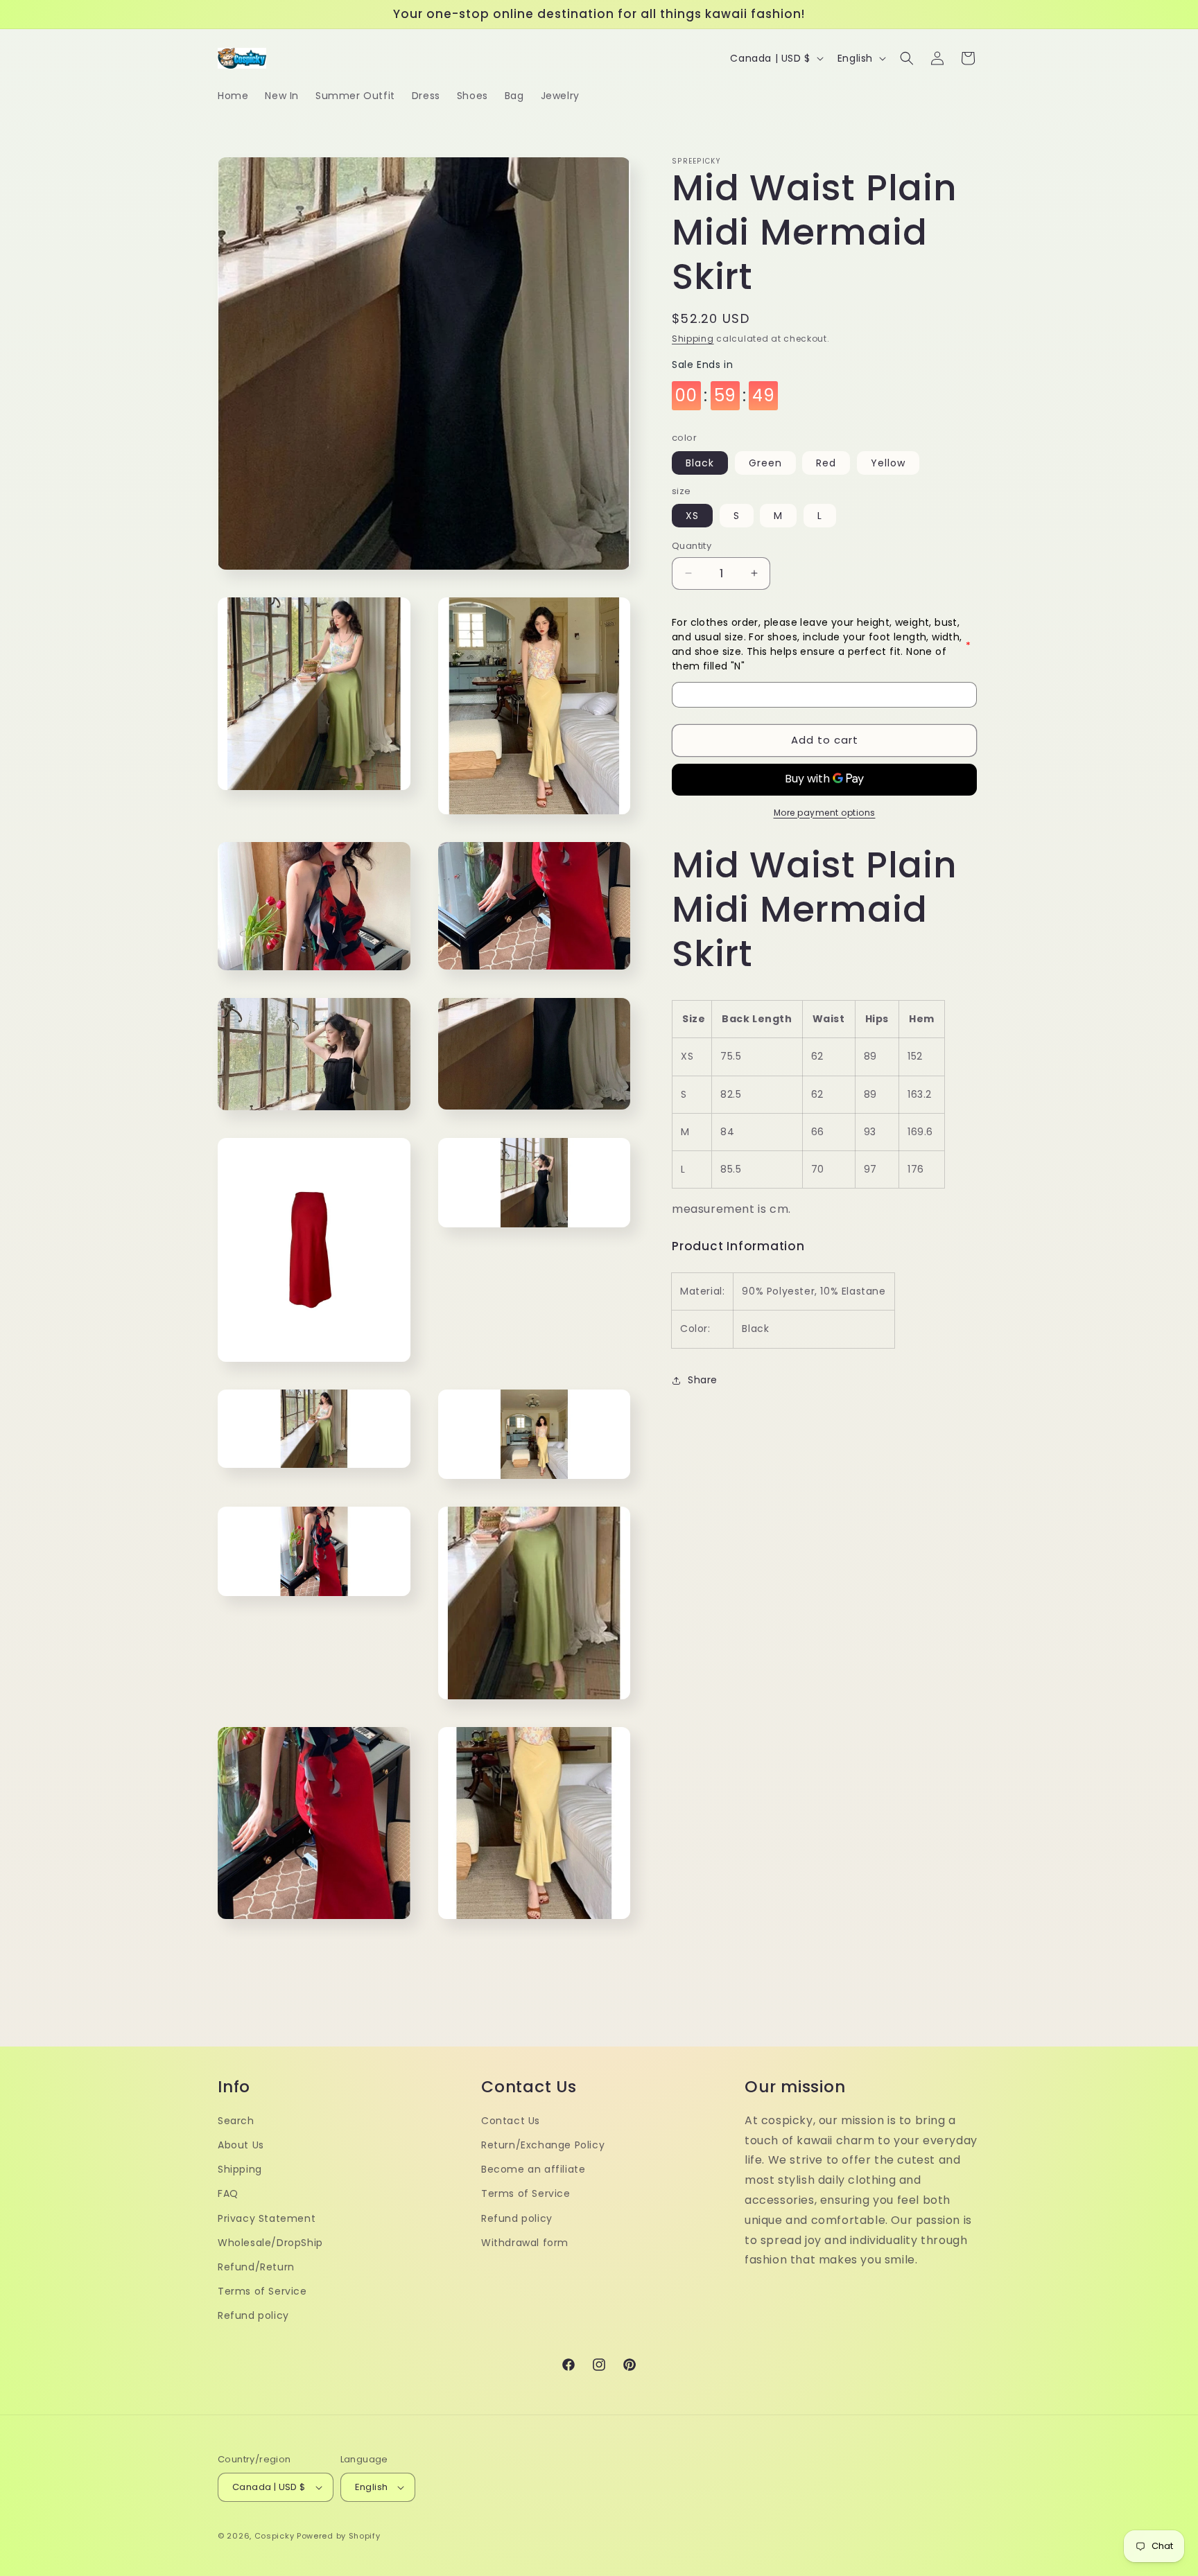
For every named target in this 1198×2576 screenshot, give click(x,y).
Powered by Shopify (339, 2536)
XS (692, 516)
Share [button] (703, 1380)
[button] (907, 58)
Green (765, 463)
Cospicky (275, 2536)
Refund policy (253, 2315)
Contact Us (511, 2121)
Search (236, 2121)
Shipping (693, 339)
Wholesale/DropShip (270, 2243)
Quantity (692, 546)
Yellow (888, 463)
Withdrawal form (525, 2243)
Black (700, 463)
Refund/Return (256, 2267)
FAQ (228, 2193)
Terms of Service (262, 2291)
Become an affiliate (533, 2169)
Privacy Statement (267, 2218)
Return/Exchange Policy (543, 2145)
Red (826, 463)
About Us (241, 2145)
